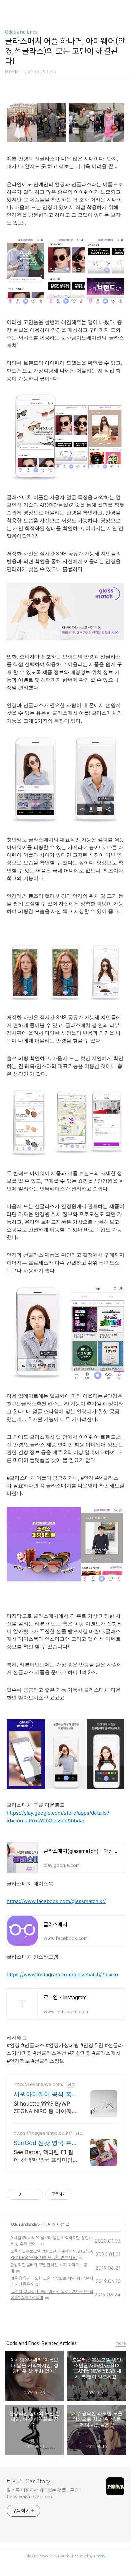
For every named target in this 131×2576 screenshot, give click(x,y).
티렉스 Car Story (28, 2481)
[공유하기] (27, 2194)
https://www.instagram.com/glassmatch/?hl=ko (62, 1974)
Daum (64, 2556)
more (121, 2343)
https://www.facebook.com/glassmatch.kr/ (56, 1901)
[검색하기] (123, 8)
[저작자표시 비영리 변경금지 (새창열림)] (81, 2194)
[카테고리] (8, 8)
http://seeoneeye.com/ (39, 2084)
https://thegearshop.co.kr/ (43, 2133)
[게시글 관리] (36, 2194)
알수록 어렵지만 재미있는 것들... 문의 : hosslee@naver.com (44, 2494)
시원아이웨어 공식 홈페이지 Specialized (43, 2095)
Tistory (99, 2556)
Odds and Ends (21, 32)
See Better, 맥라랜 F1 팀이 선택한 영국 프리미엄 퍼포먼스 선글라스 (43, 2156)
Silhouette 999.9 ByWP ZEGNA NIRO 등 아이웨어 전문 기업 (45, 2107)
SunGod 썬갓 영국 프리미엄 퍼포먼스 (43, 2143)
